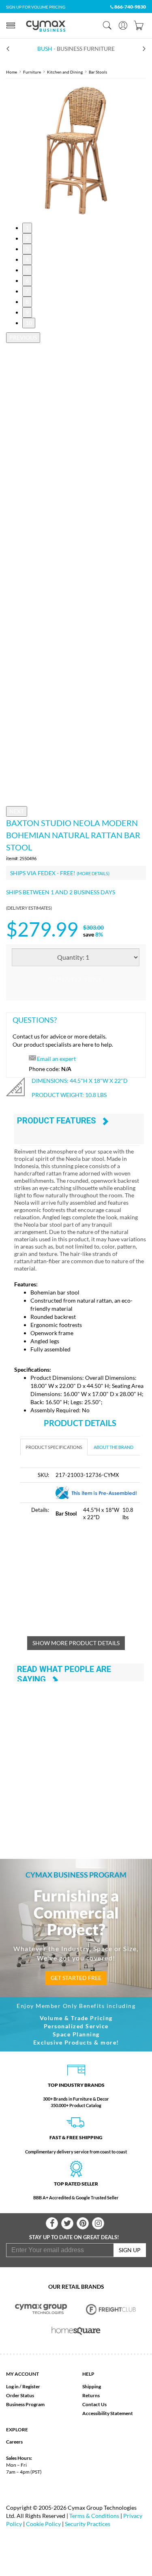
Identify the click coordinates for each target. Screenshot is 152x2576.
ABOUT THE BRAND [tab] (113, 1447)
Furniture (32, 72)
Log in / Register (23, 2386)
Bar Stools (98, 72)
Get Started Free (76, 1978)
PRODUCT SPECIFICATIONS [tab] (54, 1447)
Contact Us (94, 2404)
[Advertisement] (86, 1583)
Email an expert (56, 1059)
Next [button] (17, 811)
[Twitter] (67, 2223)
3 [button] (27, 249)
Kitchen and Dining (65, 72)
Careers (14, 2442)
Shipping (92, 2386)
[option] (76, 151)
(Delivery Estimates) (29, 908)
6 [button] (27, 281)
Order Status (20, 2395)
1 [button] (27, 228)
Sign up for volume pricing (36, 7)
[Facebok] (52, 2223)
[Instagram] (98, 2223)
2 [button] (27, 238)
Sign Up (130, 2250)
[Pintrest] (83, 2223)
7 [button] (27, 291)
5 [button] (27, 270)
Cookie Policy (43, 2524)
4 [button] (27, 259)
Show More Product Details (76, 1643)
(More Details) (93, 873)
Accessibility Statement (108, 2413)
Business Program (25, 2404)
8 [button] (27, 302)
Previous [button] (23, 337)
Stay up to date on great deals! (74, 2237)
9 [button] (27, 312)
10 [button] (29, 323)
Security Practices (88, 2524)
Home (12, 72)
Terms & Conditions (94, 2516)
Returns (91, 2395)
